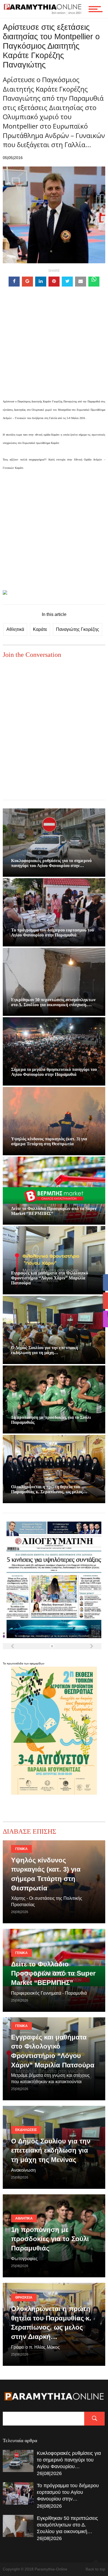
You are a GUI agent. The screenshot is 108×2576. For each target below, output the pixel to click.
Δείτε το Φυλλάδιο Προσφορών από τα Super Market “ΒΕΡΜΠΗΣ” (53, 1973)
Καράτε (40, 629)
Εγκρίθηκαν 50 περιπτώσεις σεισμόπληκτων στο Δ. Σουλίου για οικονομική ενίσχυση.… (53, 1002)
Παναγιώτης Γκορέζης (78, 629)
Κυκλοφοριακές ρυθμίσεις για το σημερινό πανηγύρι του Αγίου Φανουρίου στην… (51, 863)
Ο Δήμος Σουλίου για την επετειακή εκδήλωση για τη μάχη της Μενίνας (51, 2150)
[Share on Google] (27, 282)
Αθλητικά (15, 629)
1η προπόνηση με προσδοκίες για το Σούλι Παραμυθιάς (50, 2239)
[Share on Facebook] (14, 282)
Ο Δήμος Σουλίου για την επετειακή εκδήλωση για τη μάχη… (45, 1350)
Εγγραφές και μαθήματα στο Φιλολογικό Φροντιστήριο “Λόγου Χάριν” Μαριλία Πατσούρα (50, 1278)
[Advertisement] (54, 351)
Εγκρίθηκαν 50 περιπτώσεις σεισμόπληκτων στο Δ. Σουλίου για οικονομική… (67, 2525)
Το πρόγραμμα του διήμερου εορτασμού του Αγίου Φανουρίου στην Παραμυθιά (52, 932)
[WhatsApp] (94, 282)
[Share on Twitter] (67, 282)
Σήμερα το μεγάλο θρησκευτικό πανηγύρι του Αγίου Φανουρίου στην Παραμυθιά (54, 1072)
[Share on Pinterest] (54, 282)
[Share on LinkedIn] (41, 282)
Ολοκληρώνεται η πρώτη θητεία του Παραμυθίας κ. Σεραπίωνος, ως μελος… (49, 1489)
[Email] (81, 282)
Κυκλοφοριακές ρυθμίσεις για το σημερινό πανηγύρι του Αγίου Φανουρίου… (69, 2460)
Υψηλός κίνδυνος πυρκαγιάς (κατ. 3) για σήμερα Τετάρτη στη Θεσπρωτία (49, 1141)
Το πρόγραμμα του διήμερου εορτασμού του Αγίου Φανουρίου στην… (68, 2492)
